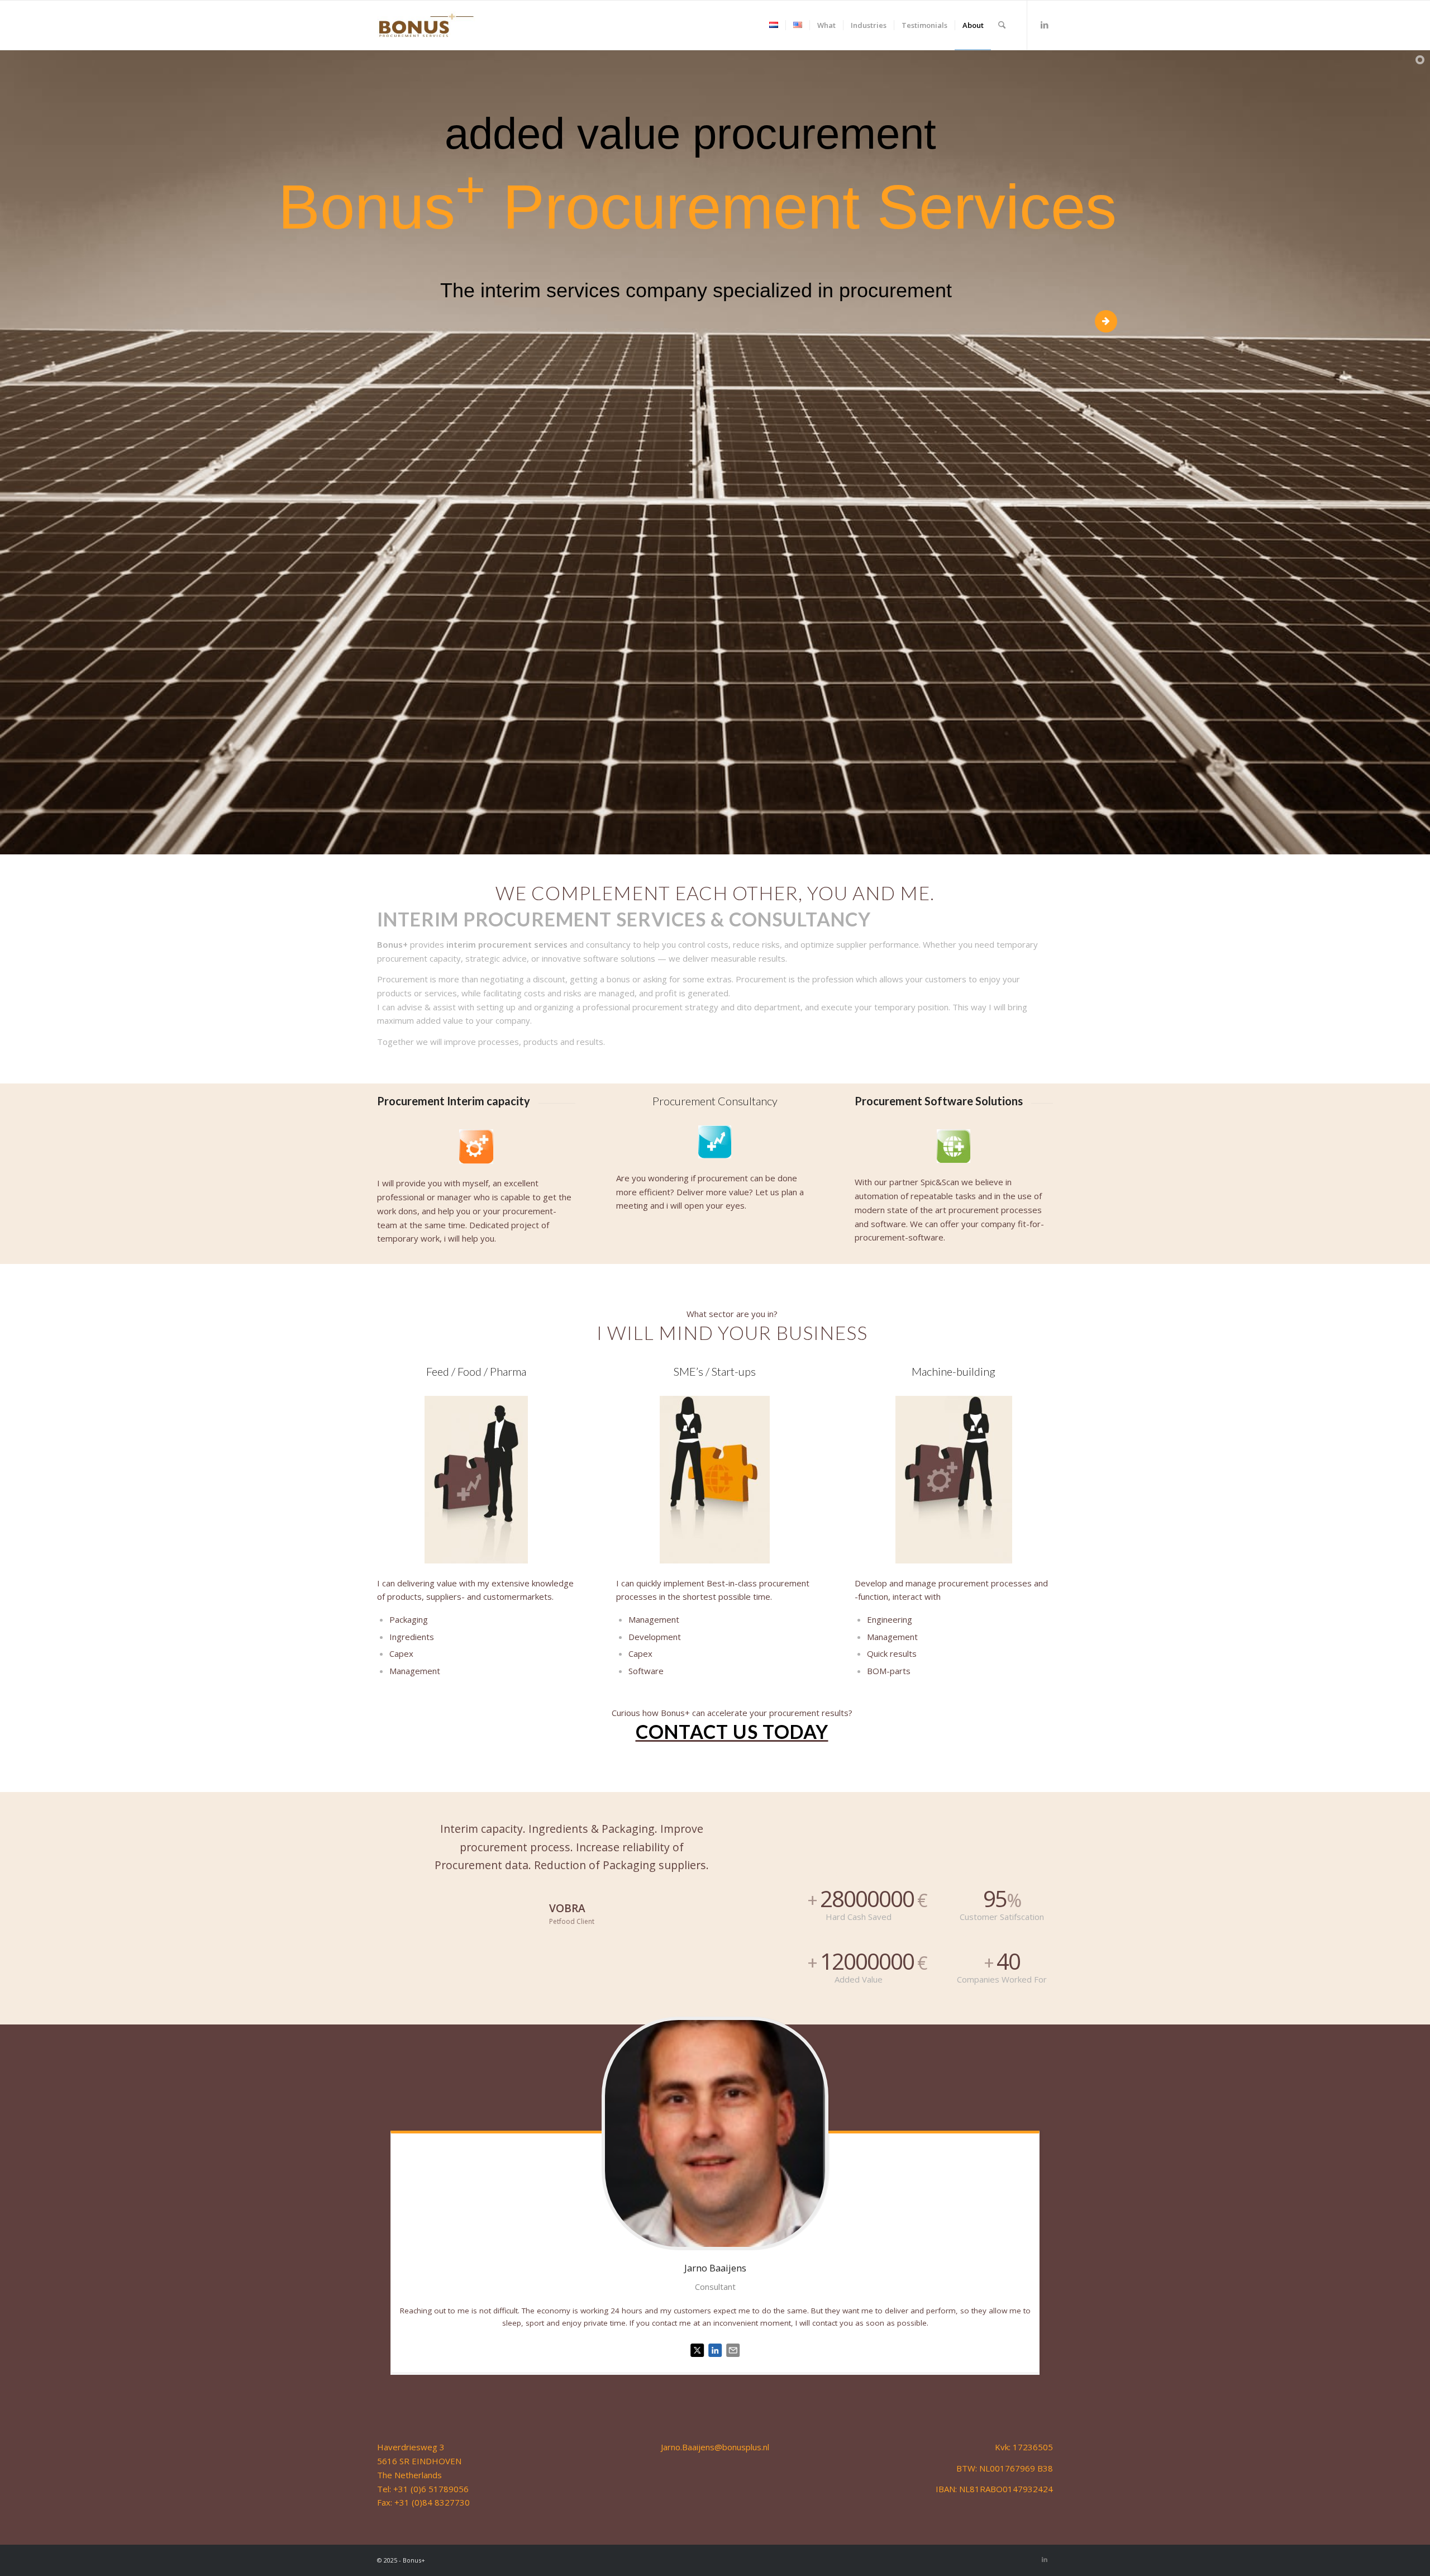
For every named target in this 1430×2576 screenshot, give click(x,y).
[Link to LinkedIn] (1045, 25)
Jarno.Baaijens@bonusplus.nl (715, 2447)
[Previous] (402, 1836)
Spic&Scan (940, 1182)
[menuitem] (774, 25)
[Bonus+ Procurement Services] (426, 25)
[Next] (741, 1836)
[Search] (1002, 25)
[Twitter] (697, 2359)
